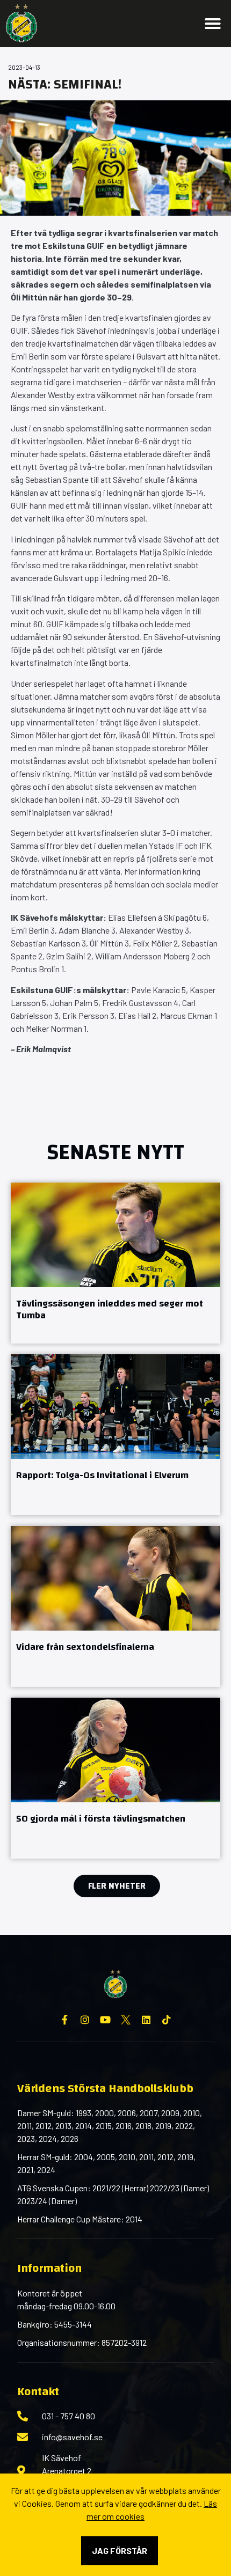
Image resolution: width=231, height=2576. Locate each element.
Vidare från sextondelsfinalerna (85, 1647)
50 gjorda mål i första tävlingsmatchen (101, 1819)
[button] (213, 24)
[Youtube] (105, 2020)
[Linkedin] (146, 2020)
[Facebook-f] (64, 2020)
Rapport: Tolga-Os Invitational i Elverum (102, 1475)
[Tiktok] (167, 2020)
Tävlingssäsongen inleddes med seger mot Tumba (110, 1310)
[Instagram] (85, 2020)
